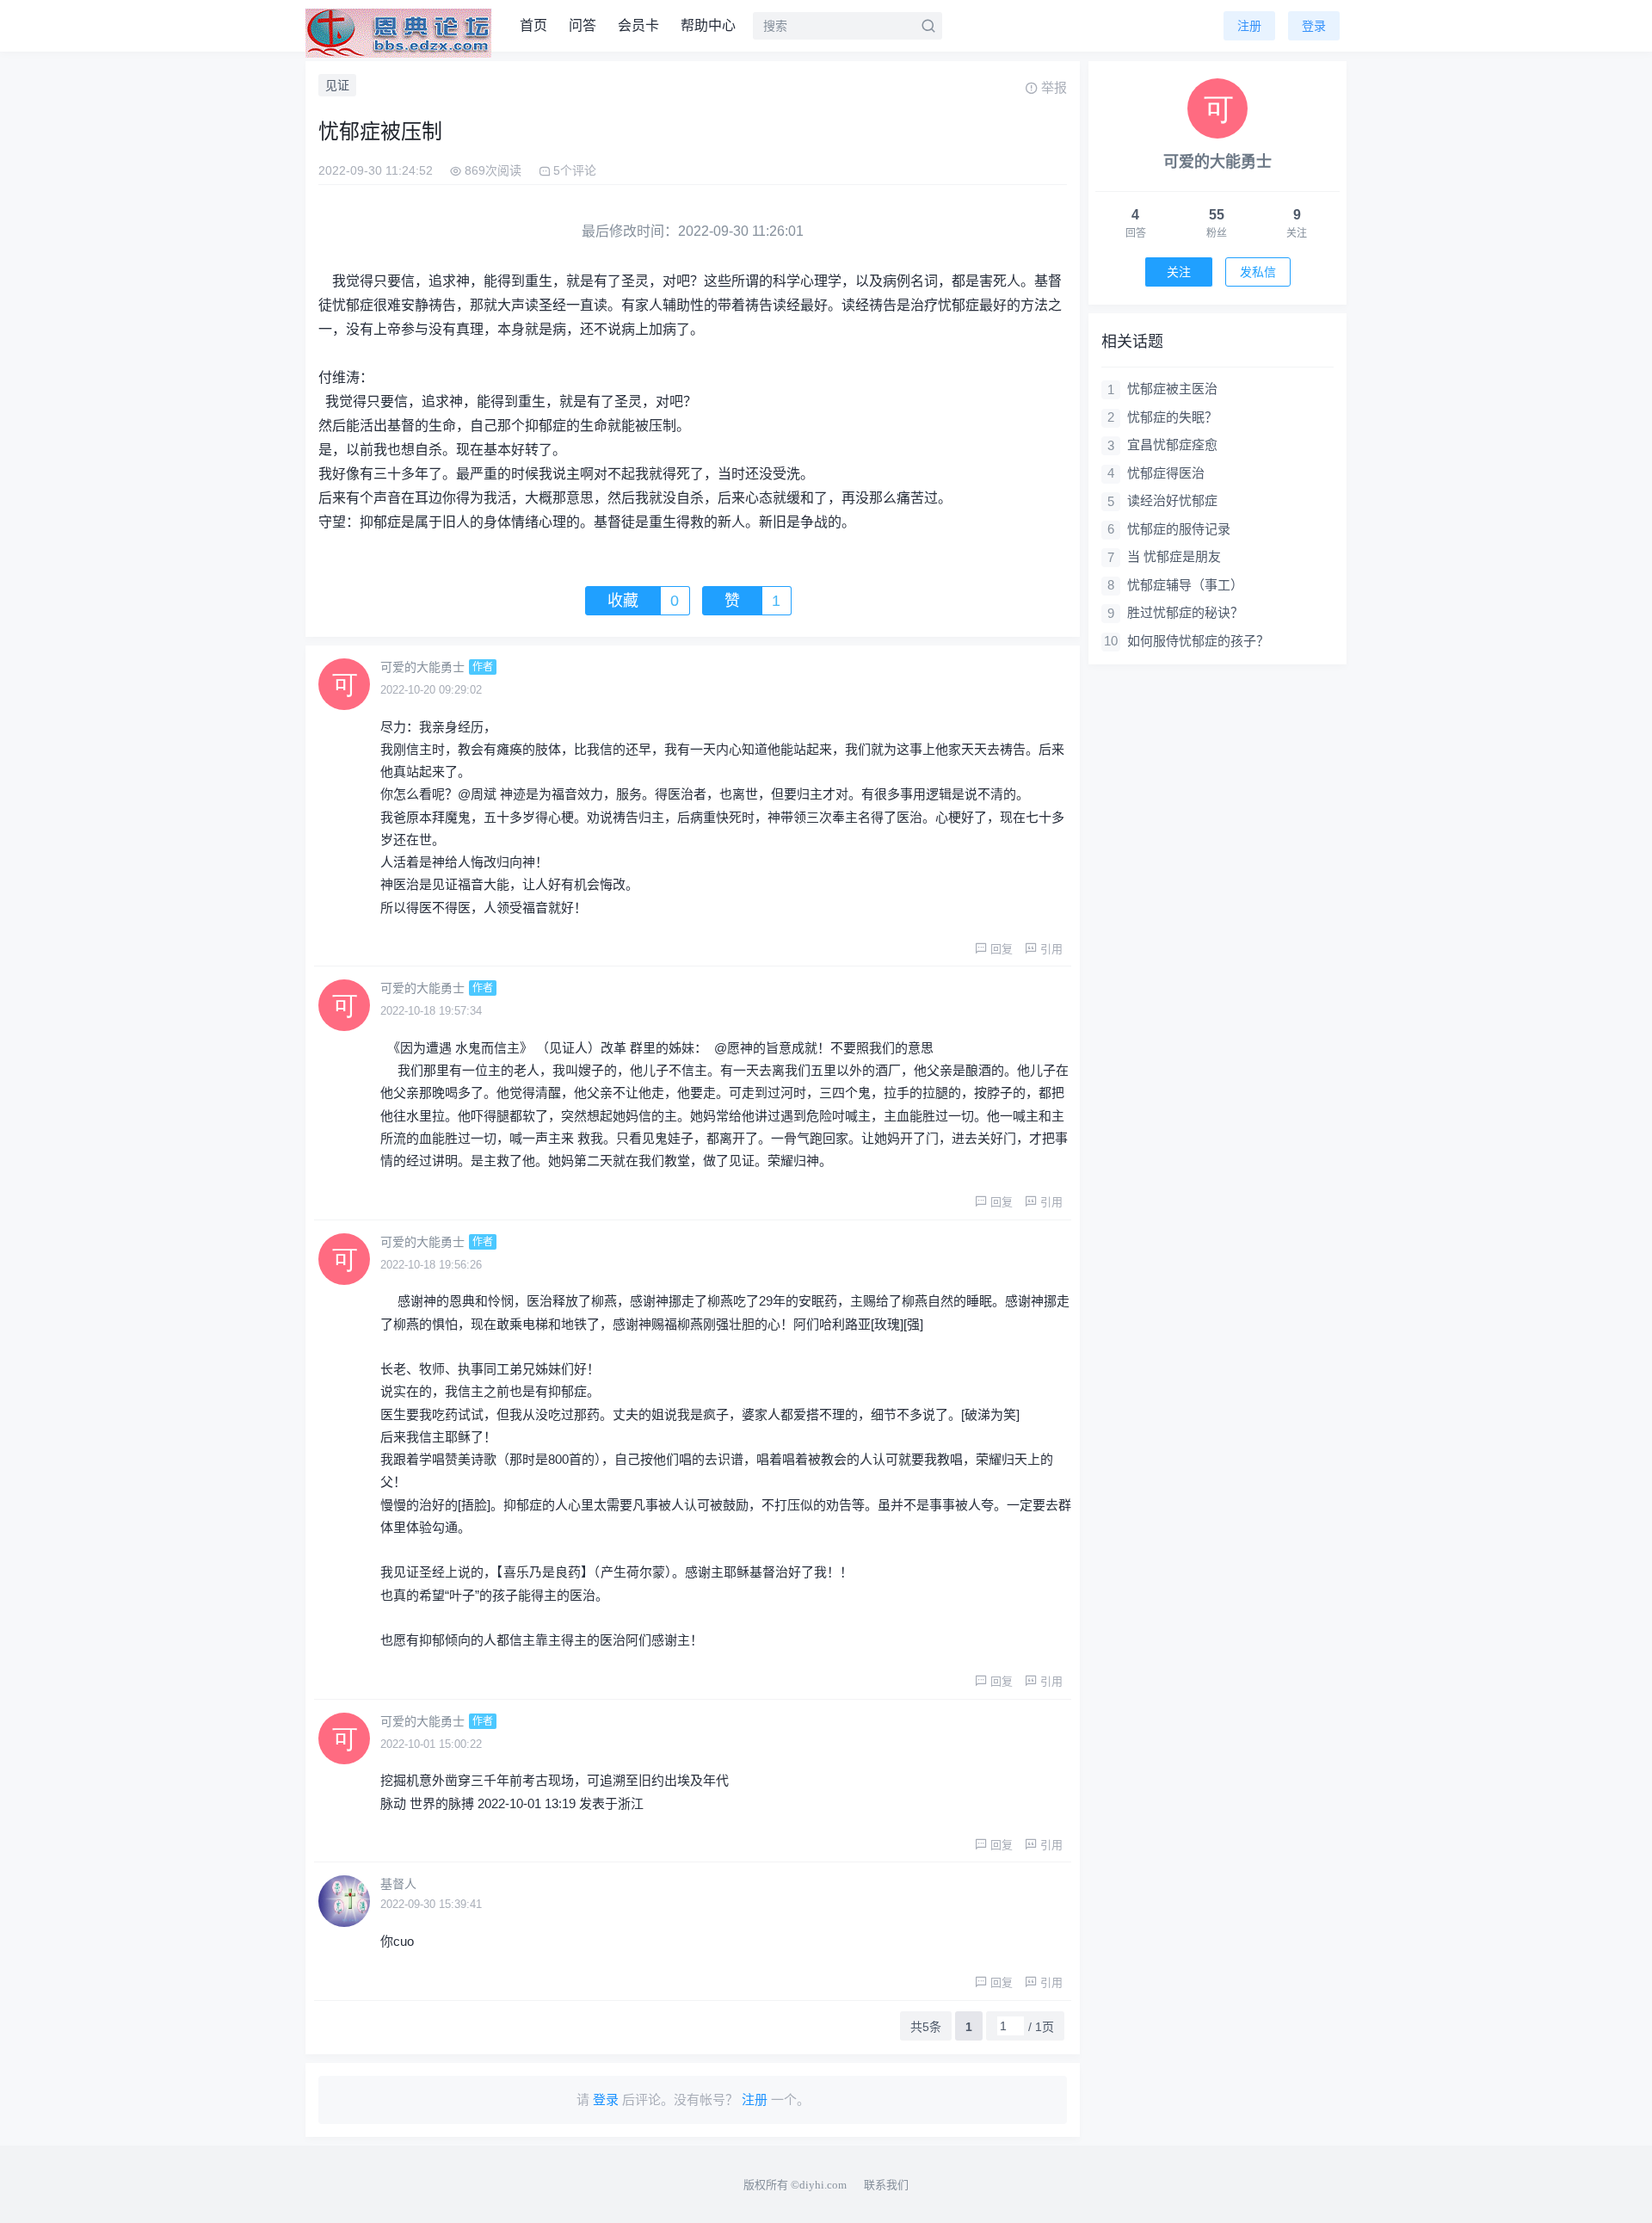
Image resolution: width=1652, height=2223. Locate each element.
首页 (533, 25)
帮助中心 (708, 25)
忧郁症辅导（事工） (1185, 585)
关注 (1179, 272)
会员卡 (638, 25)
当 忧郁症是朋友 (1174, 556)
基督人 (398, 1884)
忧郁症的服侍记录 (1179, 529)
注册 (1249, 26)
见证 (337, 85)
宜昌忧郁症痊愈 (1172, 445)
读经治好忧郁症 (1172, 500)
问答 (583, 25)
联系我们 (886, 2185)
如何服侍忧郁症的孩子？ (1198, 641)
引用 (1051, 949)
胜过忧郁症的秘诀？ (1185, 612)
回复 (1002, 949)
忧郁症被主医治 (1172, 389)
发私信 (1258, 272)
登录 (1314, 26)
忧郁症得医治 (1166, 473)
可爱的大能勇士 (422, 667)
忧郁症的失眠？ (1172, 417)
